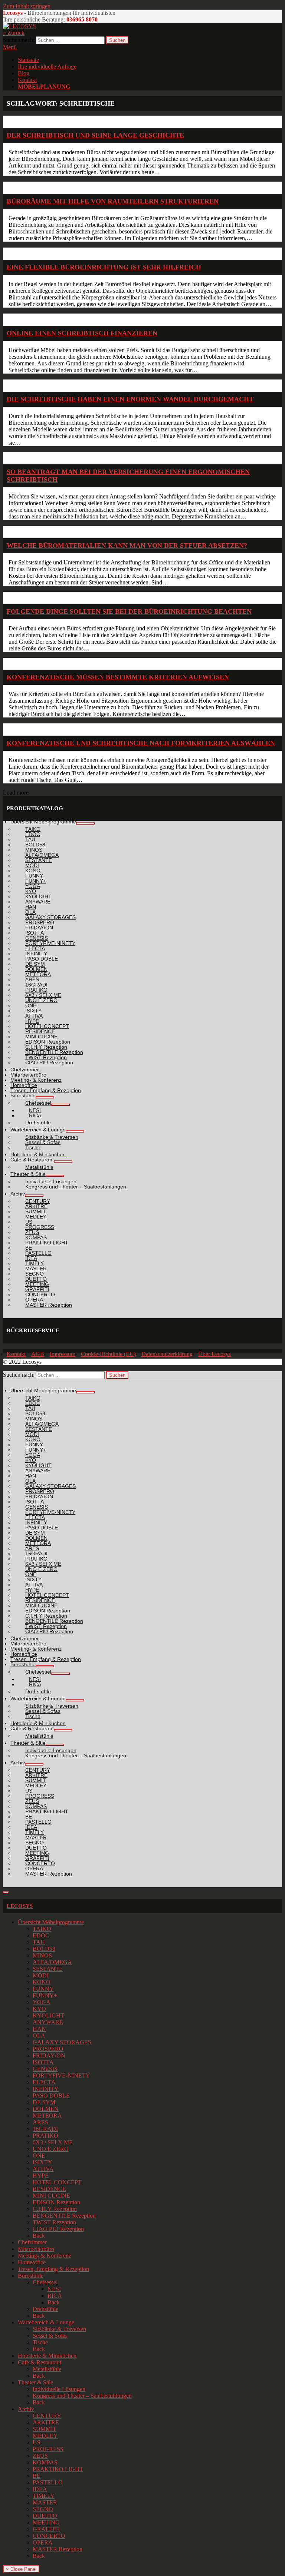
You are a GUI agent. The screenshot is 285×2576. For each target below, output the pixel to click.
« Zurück (14, 33)
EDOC (41, 1935)
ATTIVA (43, 2169)
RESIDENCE (49, 2189)
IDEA (40, 2489)
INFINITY (46, 2089)
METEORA (47, 2116)
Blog (24, 73)
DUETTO (45, 2516)
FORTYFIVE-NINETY (61, 2076)
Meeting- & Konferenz (45, 2256)
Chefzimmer (32, 2242)
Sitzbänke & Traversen (59, 2329)
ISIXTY (42, 2162)
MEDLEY (45, 2436)
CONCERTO (49, 2536)
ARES (40, 2122)
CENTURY (47, 2416)
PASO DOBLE (51, 2096)
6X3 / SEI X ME (53, 2142)
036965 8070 (82, 19)
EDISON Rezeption (56, 2202)
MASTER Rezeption (58, 2549)
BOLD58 (44, 1949)
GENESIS (45, 2069)
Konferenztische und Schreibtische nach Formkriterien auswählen (141, 743)
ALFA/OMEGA (52, 1962)
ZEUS (40, 2456)
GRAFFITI (46, 2529)
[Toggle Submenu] (85, 823)
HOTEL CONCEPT (57, 2182)
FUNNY (43, 1989)
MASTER (45, 2502)
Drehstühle (45, 2309)
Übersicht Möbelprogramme (51, 1922)
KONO (42, 1982)
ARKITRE (46, 2422)
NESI (54, 2289)
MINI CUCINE (51, 2196)
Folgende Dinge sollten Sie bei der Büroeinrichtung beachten (129, 611)
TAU (39, 1942)
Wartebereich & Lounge (46, 2322)
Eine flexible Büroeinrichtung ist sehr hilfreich (104, 267)
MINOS (42, 1955)
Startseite (28, 60)
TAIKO (42, 1929)
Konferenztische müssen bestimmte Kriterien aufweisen (118, 677)
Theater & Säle (35, 2382)
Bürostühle (31, 2276)
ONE (39, 2156)
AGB (38, 1354)
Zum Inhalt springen (27, 6)
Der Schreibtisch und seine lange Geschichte (95, 135)
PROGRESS (48, 2449)
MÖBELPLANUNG (44, 87)
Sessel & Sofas (50, 2336)
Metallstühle (47, 2369)
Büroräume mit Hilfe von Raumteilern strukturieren (113, 201)
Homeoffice (32, 2262)
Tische (40, 2342)
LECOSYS (20, 1906)
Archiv (26, 2409)
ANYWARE (48, 2022)
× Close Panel (21, 2569)
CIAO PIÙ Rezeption (58, 2229)
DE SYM (44, 2102)
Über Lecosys (214, 1354)
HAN (39, 2029)
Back (39, 2236)
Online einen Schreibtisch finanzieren (82, 333)
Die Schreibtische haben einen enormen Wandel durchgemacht (130, 399)
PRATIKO (45, 2136)
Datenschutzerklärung (167, 1354)
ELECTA (44, 2082)
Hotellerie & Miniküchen (47, 2356)
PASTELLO (48, 2482)
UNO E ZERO (51, 2149)
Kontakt (27, 80)
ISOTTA (43, 2062)
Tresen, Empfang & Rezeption (53, 2269)
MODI (41, 1975)
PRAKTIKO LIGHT (58, 2469)
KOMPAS (45, 2462)
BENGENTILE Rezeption (64, 2216)
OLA (39, 2035)
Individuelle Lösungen (59, 2389)
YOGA (42, 2002)
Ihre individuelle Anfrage (47, 67)
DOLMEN (46, 2109)
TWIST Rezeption (54, 2222)
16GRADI (45, 2129)
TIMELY (44, 2496)
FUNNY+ (45, 1995)
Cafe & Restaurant (40, 2362)
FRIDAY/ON (49, 2056)
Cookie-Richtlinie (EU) (108, 1354)
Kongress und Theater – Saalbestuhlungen (82, 2396)
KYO (39, 2009)
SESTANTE (48, 1969)
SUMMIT (45, 2429)
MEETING (46, 2522)
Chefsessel (45, 2282)
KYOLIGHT (48, 2015)
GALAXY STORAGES (62, 2042)
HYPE (41, 2176)
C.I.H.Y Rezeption (55, 2209)
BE (37, 2476)
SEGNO (43, 2509)
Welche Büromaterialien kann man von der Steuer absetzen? (127, 546)
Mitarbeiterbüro (36, 2249)
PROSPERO (48, 2049)
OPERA (43, 2542)
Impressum (63, 1354)
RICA (55, 2296)
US (37, 2442)
